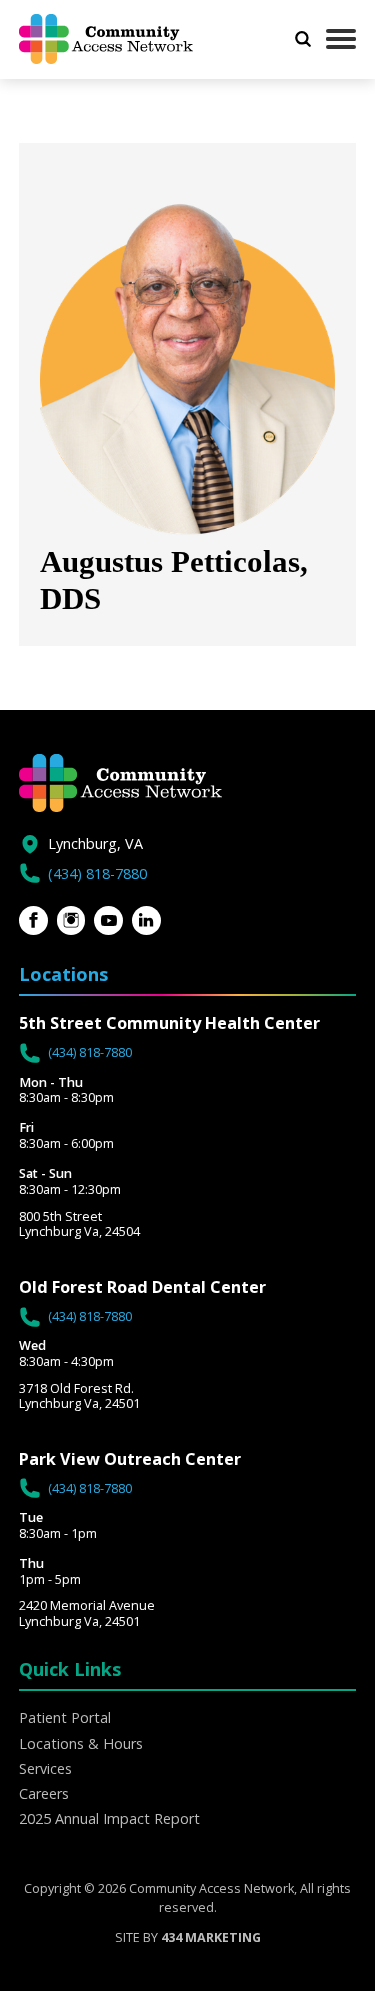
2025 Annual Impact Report (109, 1818)
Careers (44, 1793)
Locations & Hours (81, 1743)
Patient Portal (65, 1717)
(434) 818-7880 (97, 873)
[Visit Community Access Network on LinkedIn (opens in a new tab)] (146, 920)
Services (45, 1768)
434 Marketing (211, 1937)
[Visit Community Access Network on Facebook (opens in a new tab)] (33, 920)
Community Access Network (118, 39)
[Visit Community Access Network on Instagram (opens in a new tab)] (71, 920)
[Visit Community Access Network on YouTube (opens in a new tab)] (108, 920)
